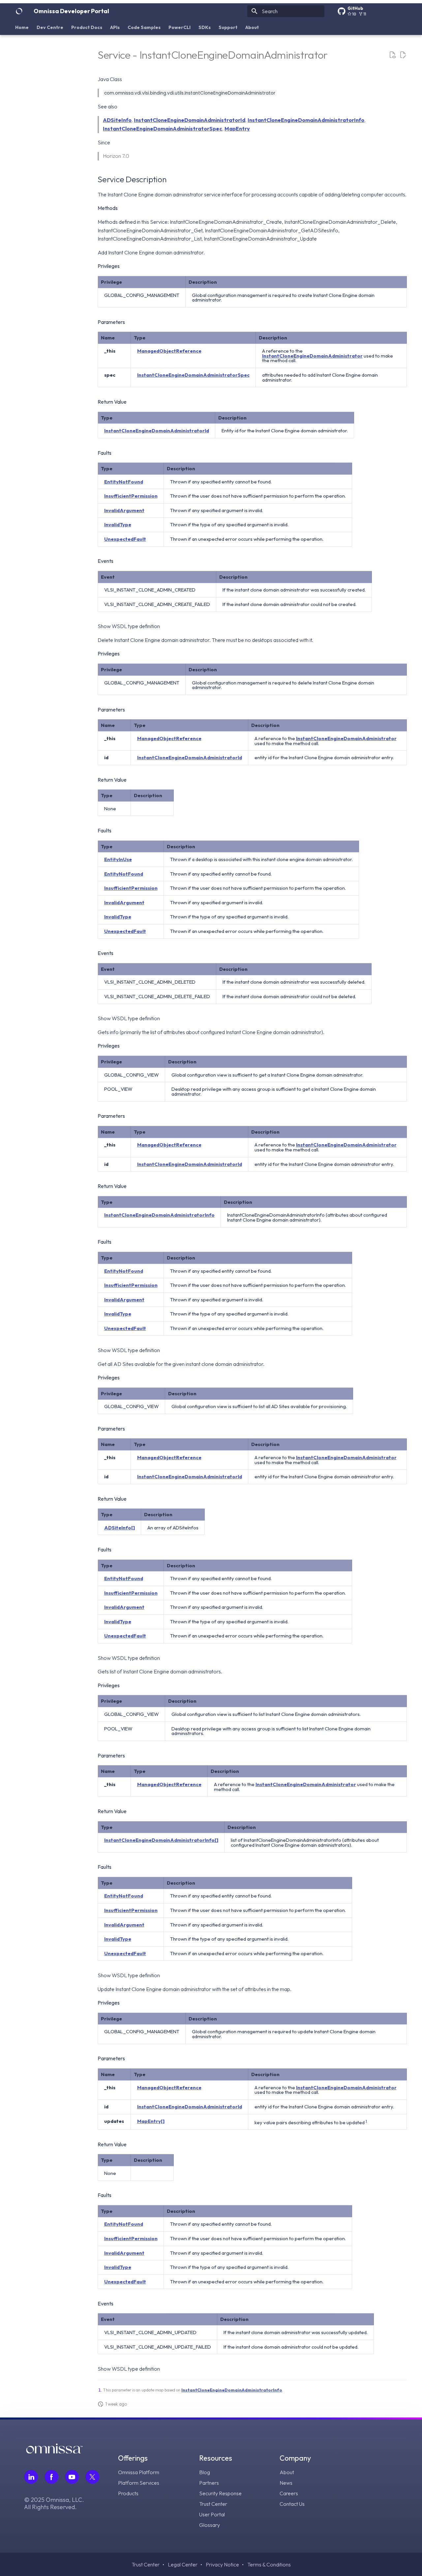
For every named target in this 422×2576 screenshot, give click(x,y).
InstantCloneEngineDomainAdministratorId (190, 120)
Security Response (220, 2493)
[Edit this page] (403, 55)
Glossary (210, 2525)
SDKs (205, 27)
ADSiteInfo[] (120, 1528)
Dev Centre (50, 27)
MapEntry (237, 129)
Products (128, 2493)
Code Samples (144, 27)
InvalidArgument (124, 510)
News (286, 2483)
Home (22, 27)
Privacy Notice (222, 2564)
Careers (289, 2493)
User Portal (212, 2514)
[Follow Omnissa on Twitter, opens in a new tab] (92, 2477)
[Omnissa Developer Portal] (19, 11)
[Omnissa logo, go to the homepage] (54, 2451)
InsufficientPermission (131, 496)
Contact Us (292, 2504)
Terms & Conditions (269, 2564)
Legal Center (183, 2564)
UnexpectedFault (125, 539)
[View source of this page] (392, 55)
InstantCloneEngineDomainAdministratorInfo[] (161, 1840)
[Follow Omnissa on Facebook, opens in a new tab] (51, 2477)
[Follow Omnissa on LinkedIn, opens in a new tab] (31, 2477)
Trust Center (213, 2504)
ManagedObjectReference (169, 351)
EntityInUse (118, 859)
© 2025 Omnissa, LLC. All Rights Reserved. (54, 2504)
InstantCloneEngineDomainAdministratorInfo (306, 120)
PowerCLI (180, 27)
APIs (115, 27)
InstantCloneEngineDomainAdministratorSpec (163, 129)
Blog (205, 2472)
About (252, 27)
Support (228, 27)
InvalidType (118, 524)
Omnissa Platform (139, 2472)
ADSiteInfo (117, 120)
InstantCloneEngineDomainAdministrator (312, 356)
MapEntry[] (151, 2121)
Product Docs (87, 27)
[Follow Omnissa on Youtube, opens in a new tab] (72, 2477)
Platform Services (139, 2483)
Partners (209, 2483)
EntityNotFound (124, 482)
